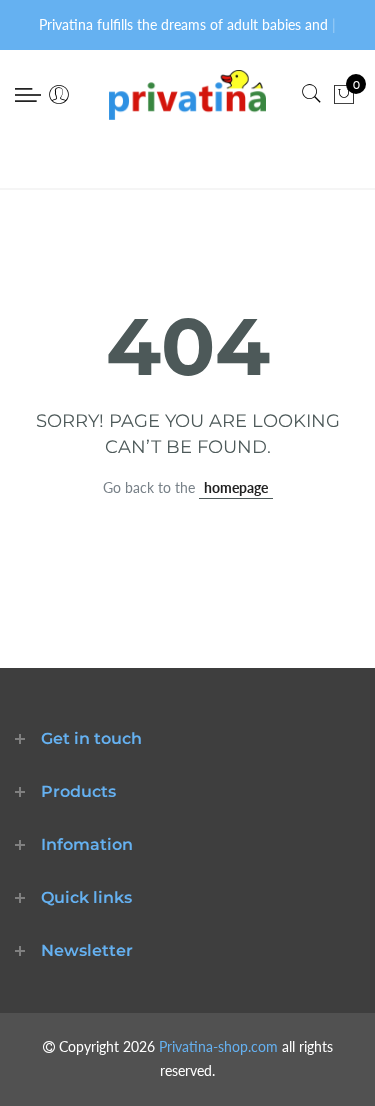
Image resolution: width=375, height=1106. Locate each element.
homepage (236, 487)
